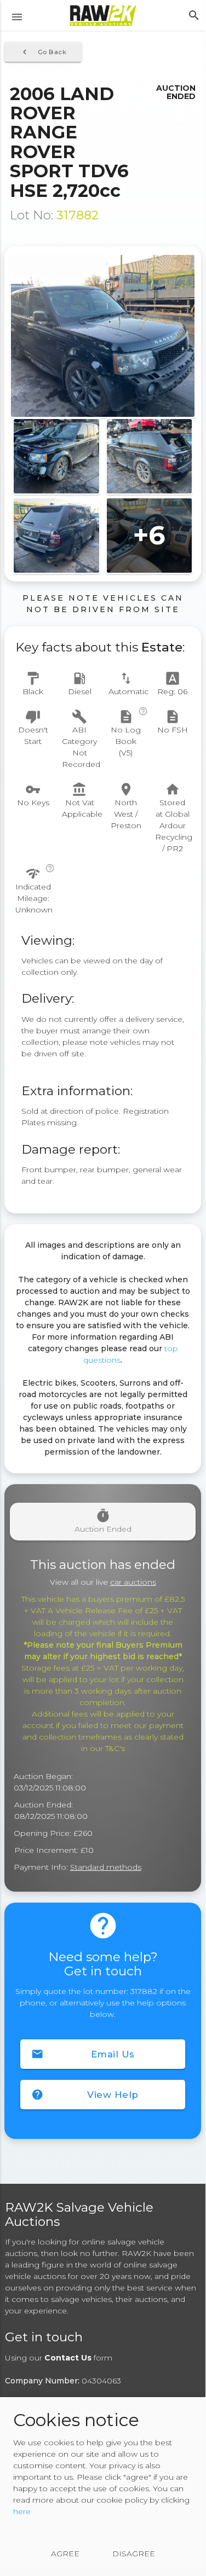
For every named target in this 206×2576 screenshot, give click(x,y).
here (22, 2511)
